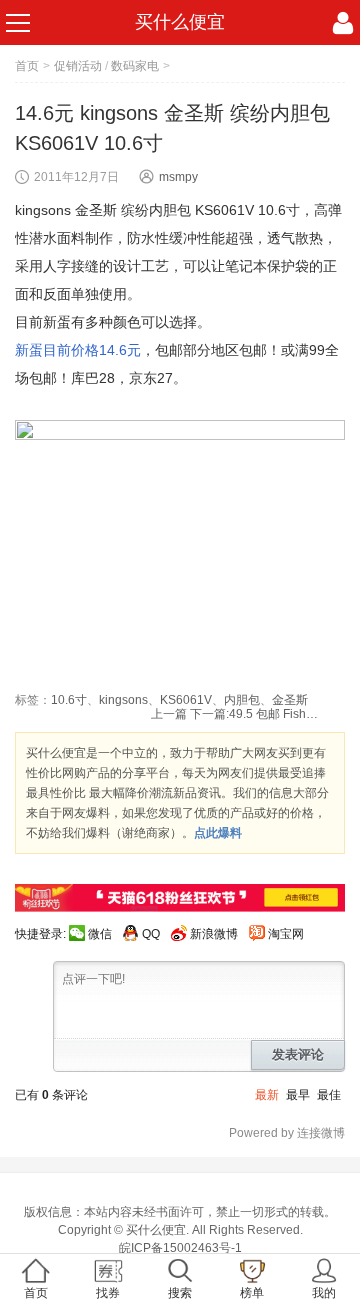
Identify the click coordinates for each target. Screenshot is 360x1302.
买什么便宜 (180, 22)
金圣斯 (290, 700)
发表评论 (298, 1054)
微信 (100, 934)
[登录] (343, 23)
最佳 (329, 1095)
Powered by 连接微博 (287, 1133)
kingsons (123, 700)
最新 (267, 1095)
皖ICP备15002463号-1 (180, 1248)
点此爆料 (218, 833)
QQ (151, 934)
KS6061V (186, 700)
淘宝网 (286, 934)
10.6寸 (69, 700)
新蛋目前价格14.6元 (78, 350)
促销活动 (78, 66)
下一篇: (254, 714)
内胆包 (242, 700)
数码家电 (135, 66)
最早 (298, 1095)
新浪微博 (214, 934)
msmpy (178, 177)
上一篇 (169, 714)
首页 (27, 66)
